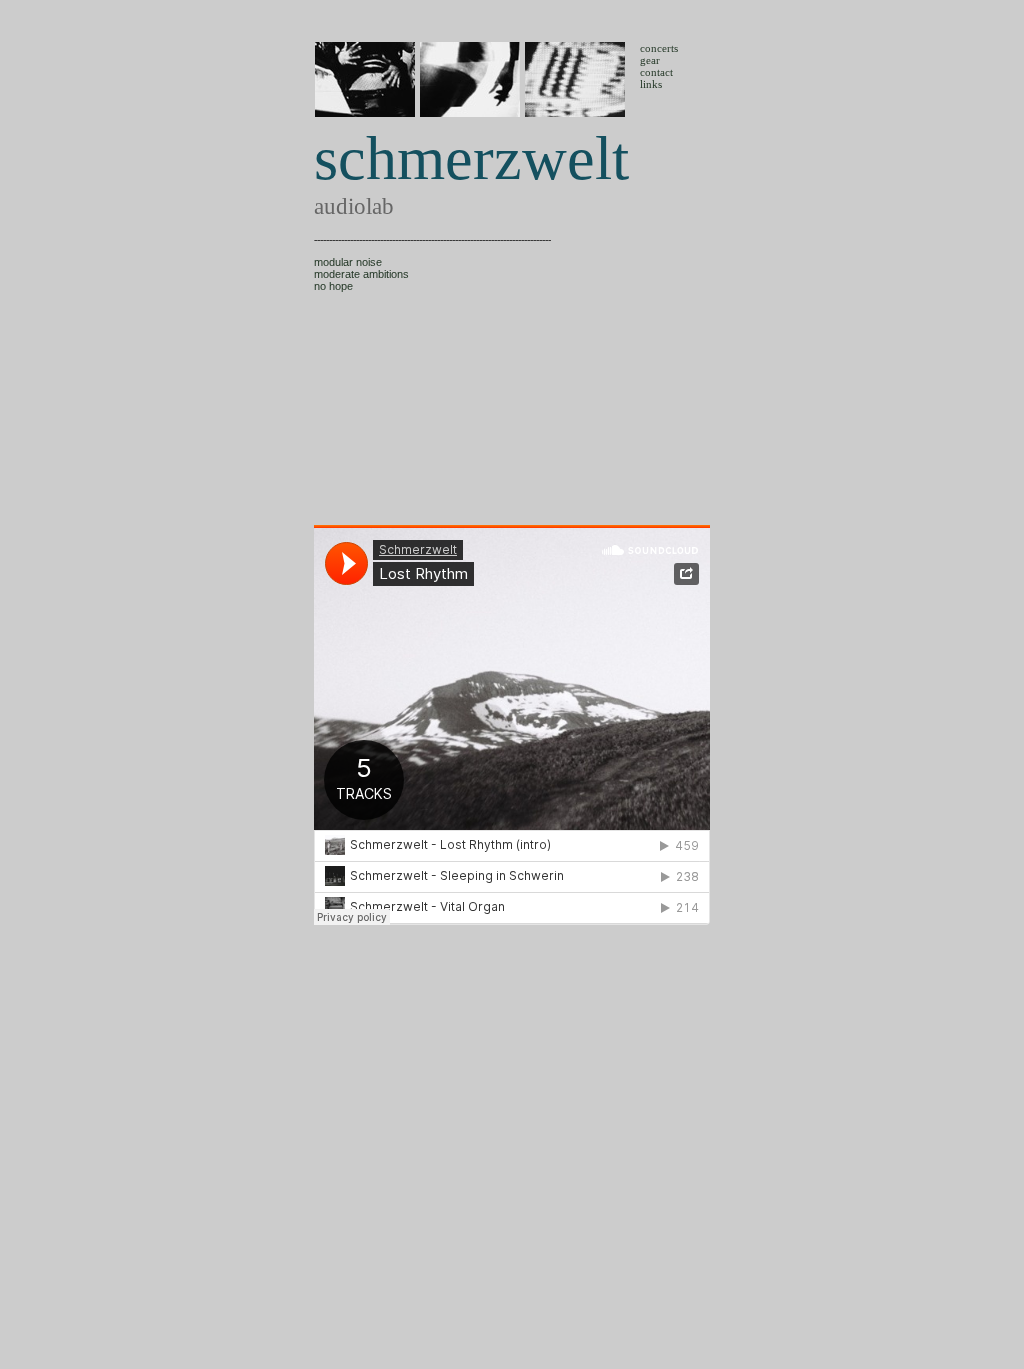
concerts (659, 48)
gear (650, 60)
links (651, 84)
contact (656, 72)
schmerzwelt (471, 158)
